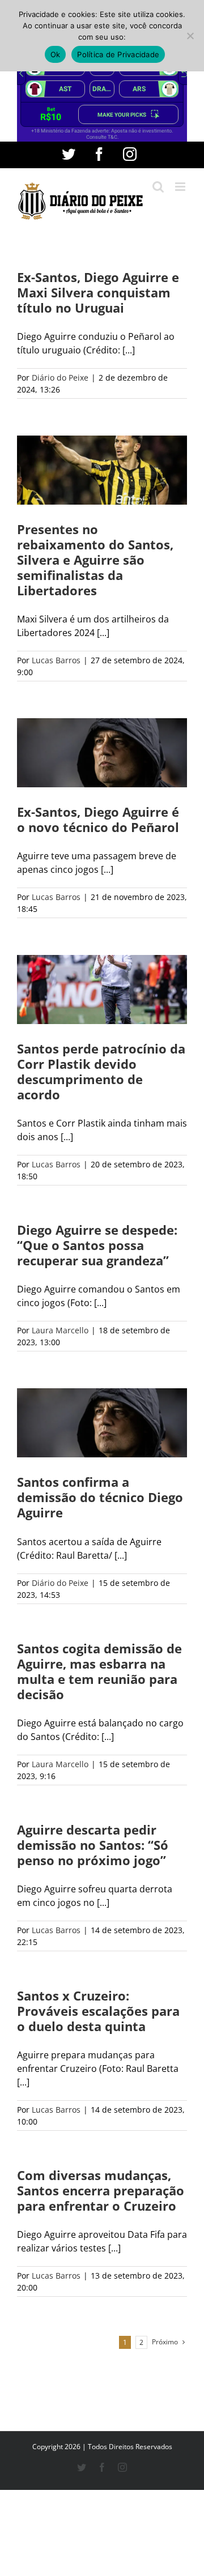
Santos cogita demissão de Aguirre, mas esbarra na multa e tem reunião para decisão (99, 1671)
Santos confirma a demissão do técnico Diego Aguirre (100, 1497)
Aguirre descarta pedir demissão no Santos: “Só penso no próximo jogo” (93, 1845)
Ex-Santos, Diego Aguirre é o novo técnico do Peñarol (98, 819)
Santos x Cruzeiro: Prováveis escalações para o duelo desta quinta (98, 2011)
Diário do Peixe (60, 378)
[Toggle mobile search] (158, 187)
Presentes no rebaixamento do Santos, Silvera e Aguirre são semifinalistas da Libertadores (95, 560)
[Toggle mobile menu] (181, 187)
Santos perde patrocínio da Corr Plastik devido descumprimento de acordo (101, 1071)
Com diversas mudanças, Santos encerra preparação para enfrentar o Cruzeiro (101, 2190)
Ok (56, 54)
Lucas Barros (56, 660)
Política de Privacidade (118, 54)
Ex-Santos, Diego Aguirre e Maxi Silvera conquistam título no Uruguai (98, 292)
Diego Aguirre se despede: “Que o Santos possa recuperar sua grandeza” (97, 1245)
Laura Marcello (60, 1330)
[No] (190, 36)
